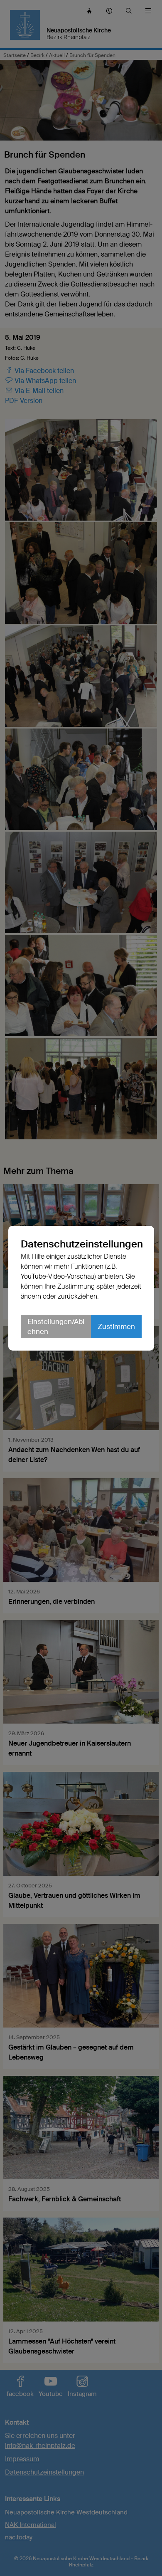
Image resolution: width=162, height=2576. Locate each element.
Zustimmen (116, 1326)
